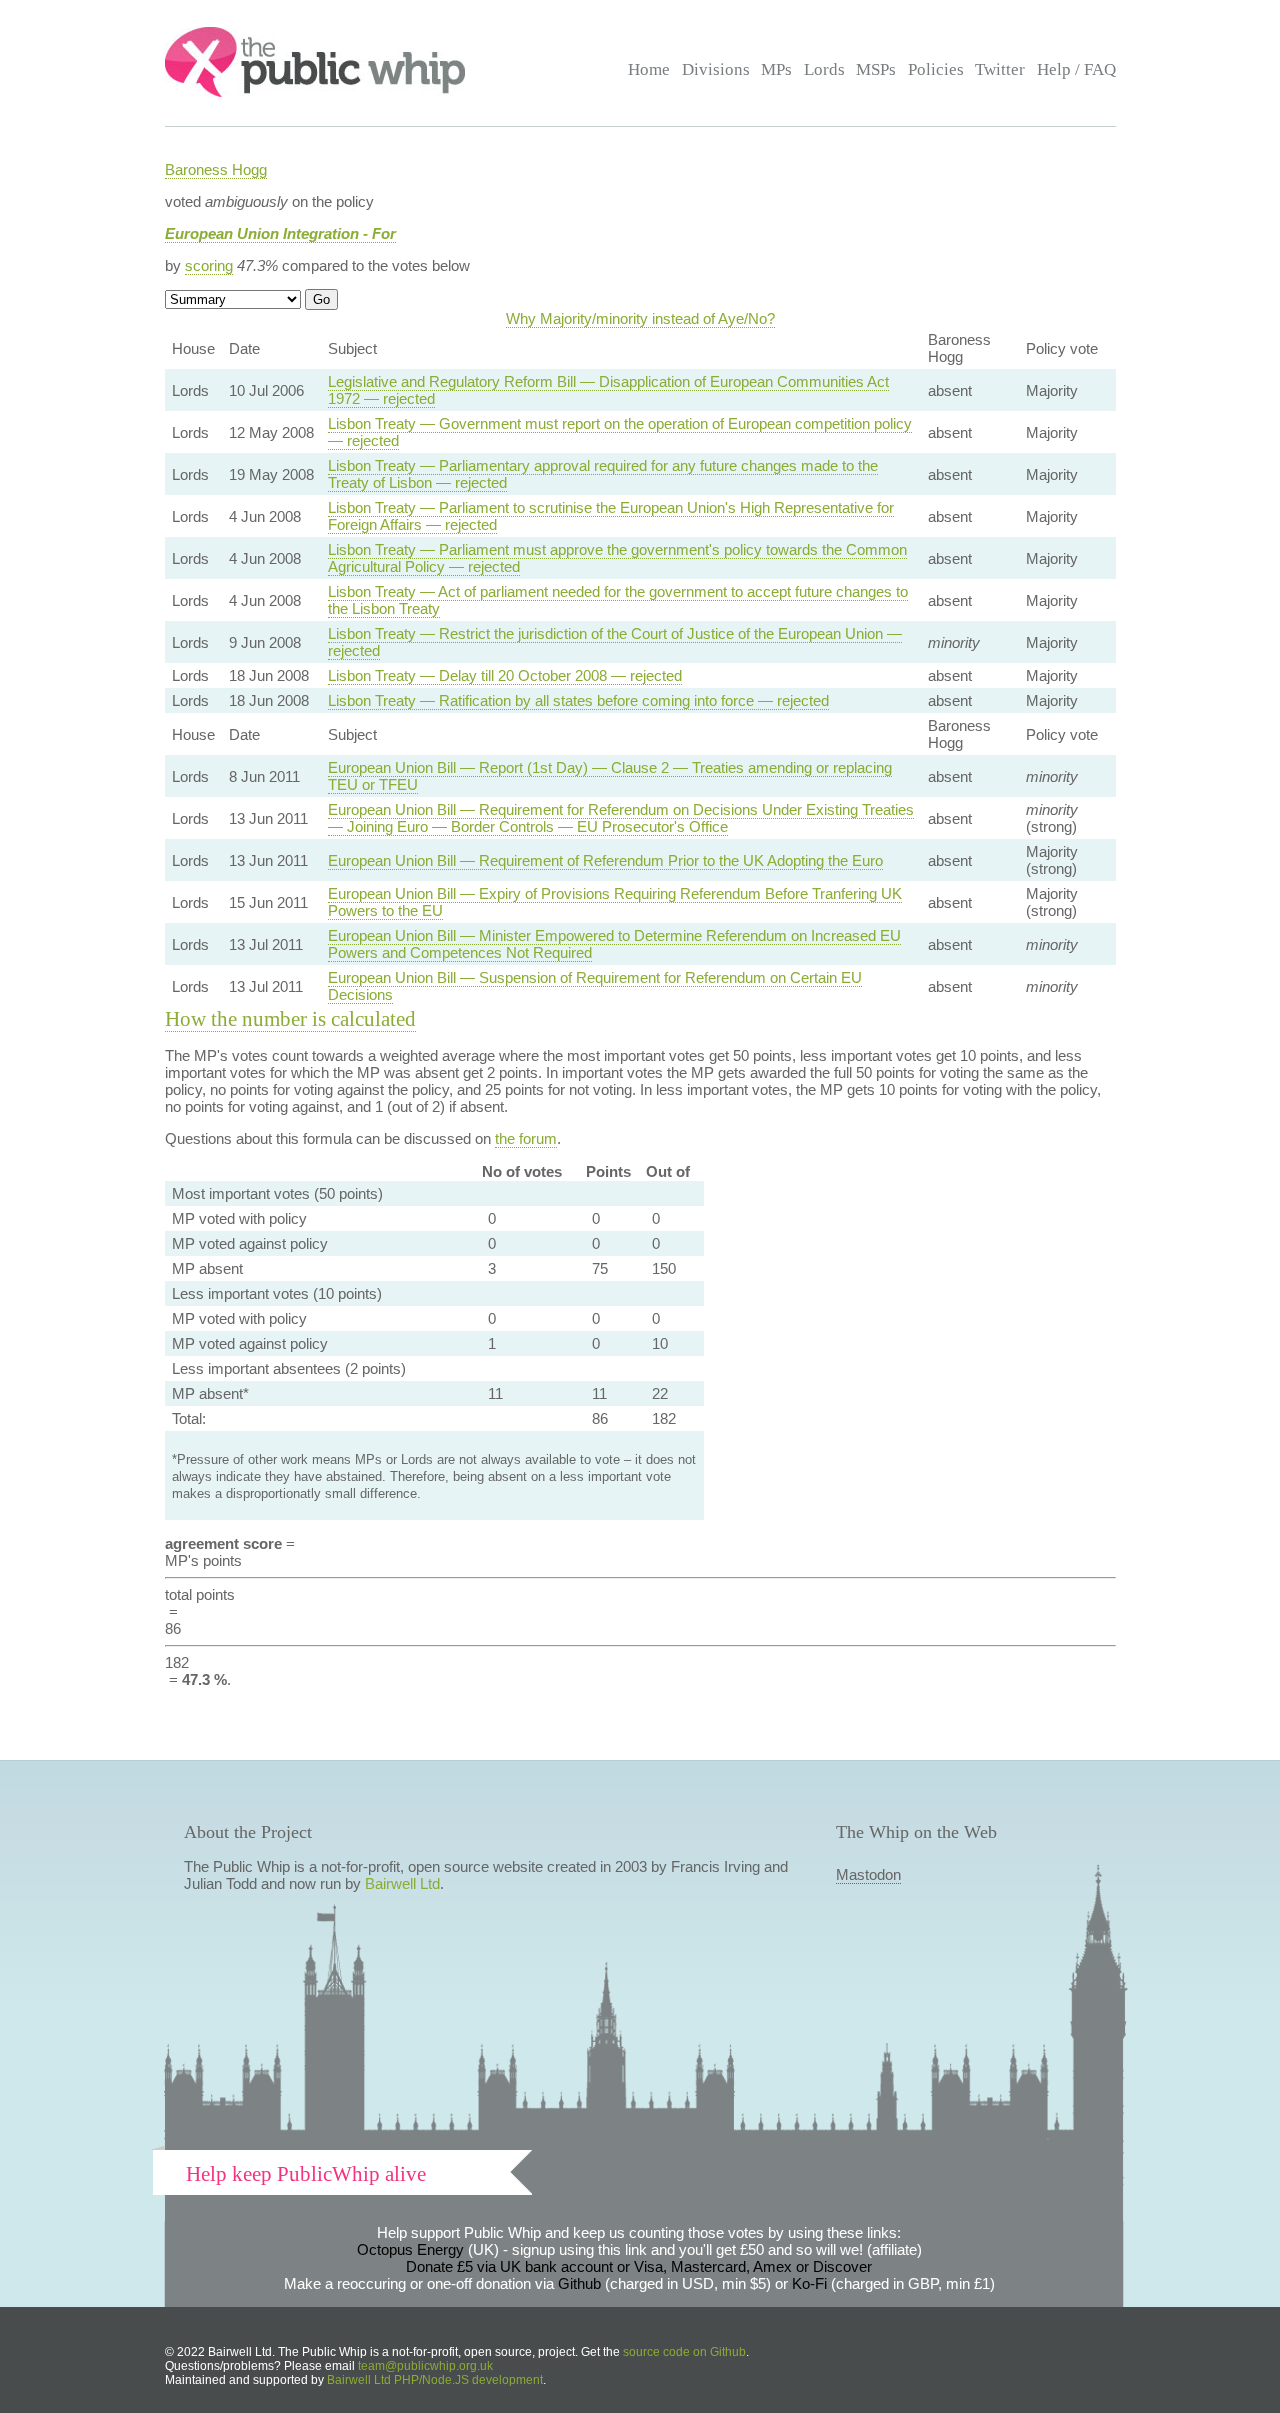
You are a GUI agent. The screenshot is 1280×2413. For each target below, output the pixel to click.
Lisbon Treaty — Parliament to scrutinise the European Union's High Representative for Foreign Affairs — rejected (611, 516)
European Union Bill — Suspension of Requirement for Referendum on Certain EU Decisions (595, 986)
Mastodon (868, 1874)
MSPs (876, 69)
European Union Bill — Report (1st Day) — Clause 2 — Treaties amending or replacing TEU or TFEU (610, 776)
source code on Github (684, 2352)
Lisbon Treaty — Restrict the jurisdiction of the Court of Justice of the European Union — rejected (615, 642)
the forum (526, 1138)
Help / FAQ (1076, 69)
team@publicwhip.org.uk (425, 2366)
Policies (936, 69)
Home (649, 69)
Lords (824, 69)
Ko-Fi (809, 2283)
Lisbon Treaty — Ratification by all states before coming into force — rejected (578, 700)
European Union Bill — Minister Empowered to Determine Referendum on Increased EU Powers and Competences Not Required (614, 944)
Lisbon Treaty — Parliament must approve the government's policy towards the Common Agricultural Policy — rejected (617, 558)
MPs (776, 69)
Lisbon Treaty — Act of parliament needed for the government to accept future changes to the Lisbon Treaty (618, 600)
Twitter (1000, 69)
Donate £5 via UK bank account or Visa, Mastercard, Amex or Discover (639, 2266)
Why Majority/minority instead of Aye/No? (640, 318)
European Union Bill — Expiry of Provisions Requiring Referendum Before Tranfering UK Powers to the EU (615, 902)
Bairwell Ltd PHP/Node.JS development (435, 2380)
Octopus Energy (410, 2249)
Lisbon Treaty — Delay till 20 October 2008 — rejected (505, 675)
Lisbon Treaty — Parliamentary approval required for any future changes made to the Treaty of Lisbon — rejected (603, 474)
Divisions (716, 69)
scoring (209, 265)
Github (579, 2283)
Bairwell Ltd (402, 1883)
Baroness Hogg (216, 169)
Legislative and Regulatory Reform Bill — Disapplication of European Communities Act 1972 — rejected (608, 390)
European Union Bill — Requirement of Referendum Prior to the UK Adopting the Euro (605, 860)
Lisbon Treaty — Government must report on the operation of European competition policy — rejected (620, 432)
